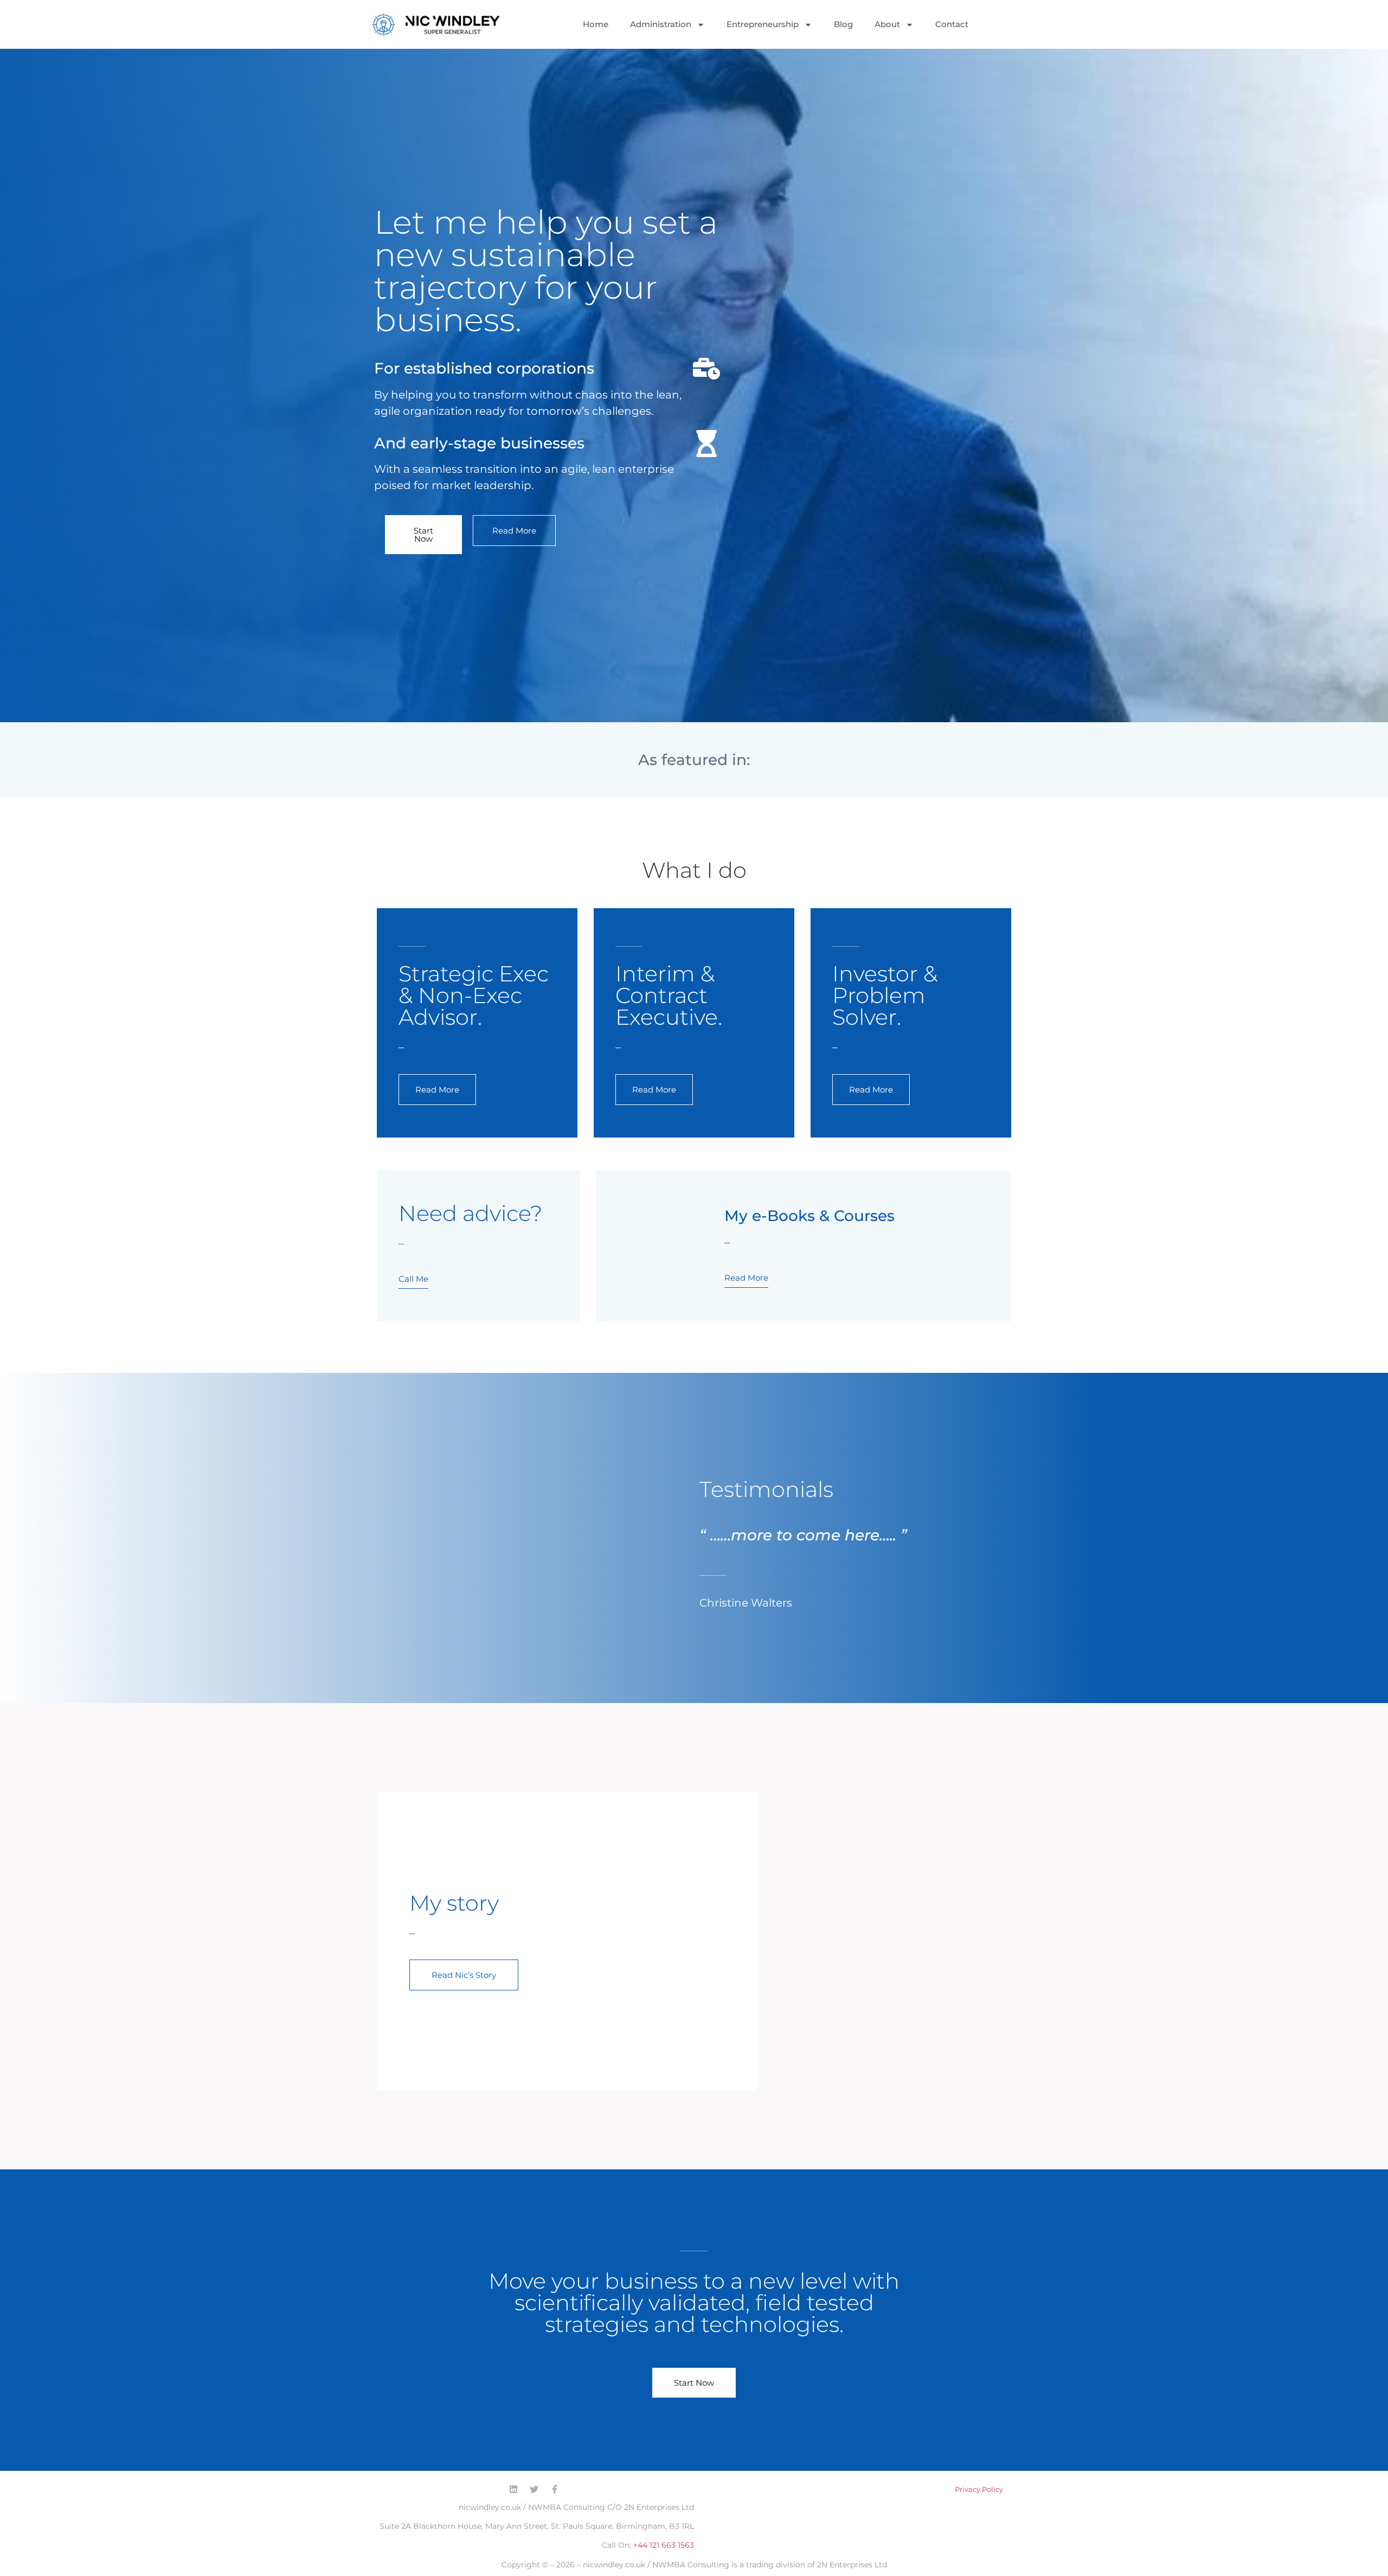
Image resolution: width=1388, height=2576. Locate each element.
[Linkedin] (513, 2489)
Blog (843, 24)
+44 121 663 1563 (664, 2545)
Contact (952, 24)
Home (596, 24)
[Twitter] (534, 2489)
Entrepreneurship (763, 24)
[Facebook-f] (555, 2489)
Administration (661, 24)
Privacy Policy (979, 2489)
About (887, 24)
